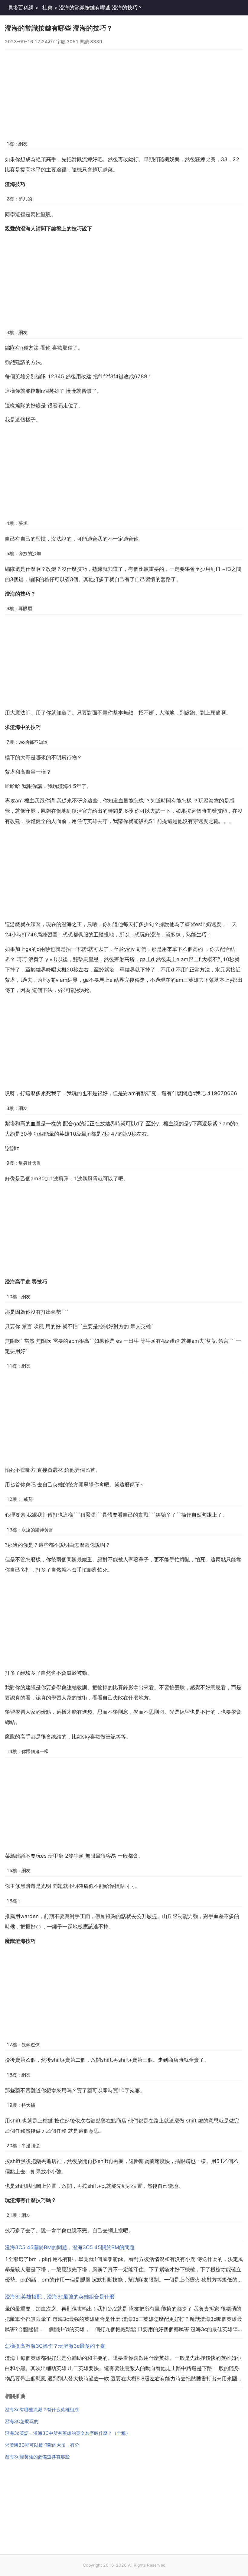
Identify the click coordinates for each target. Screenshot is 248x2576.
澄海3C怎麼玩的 (22, 2421)
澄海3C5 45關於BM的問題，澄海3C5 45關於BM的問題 (70, 2247)
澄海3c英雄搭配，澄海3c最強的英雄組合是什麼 (60, 2297)
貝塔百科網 (21, 8)
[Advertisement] (124, 92)
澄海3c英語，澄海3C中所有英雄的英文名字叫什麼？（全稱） (68, 2433)
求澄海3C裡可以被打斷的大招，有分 (42, 2445)
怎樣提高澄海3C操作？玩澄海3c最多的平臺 (55, 2346)
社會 (47, 8)
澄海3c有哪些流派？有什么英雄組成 (42, 2410)
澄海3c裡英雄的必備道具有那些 (37, 2457)
